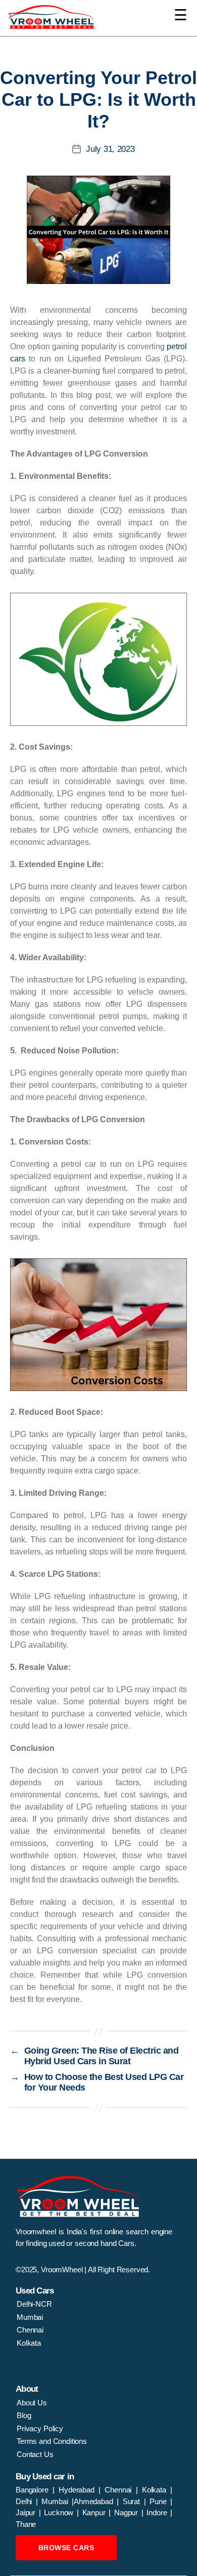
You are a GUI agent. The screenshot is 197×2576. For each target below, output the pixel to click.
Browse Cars (66, 2548)
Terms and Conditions (52, 2441)
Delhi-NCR (34, 2304)
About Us (32, 2403)
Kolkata (29, 2343)
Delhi (24, 2501)
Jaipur (27, 2512)
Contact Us (35, 2454)
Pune (160, 2501)
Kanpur (96, 2512)
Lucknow (60, 2512)
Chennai (30, 2330)
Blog (24, 2415)
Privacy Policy (40, 2428)
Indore (158, 2512)
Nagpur (128, 2512)
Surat (133, 2501)
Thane (26, 2524)
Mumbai (30, 2317)
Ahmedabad (95, 2501)
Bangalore (34, 2490)
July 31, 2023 (110, 149)
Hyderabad (79, 2490)
